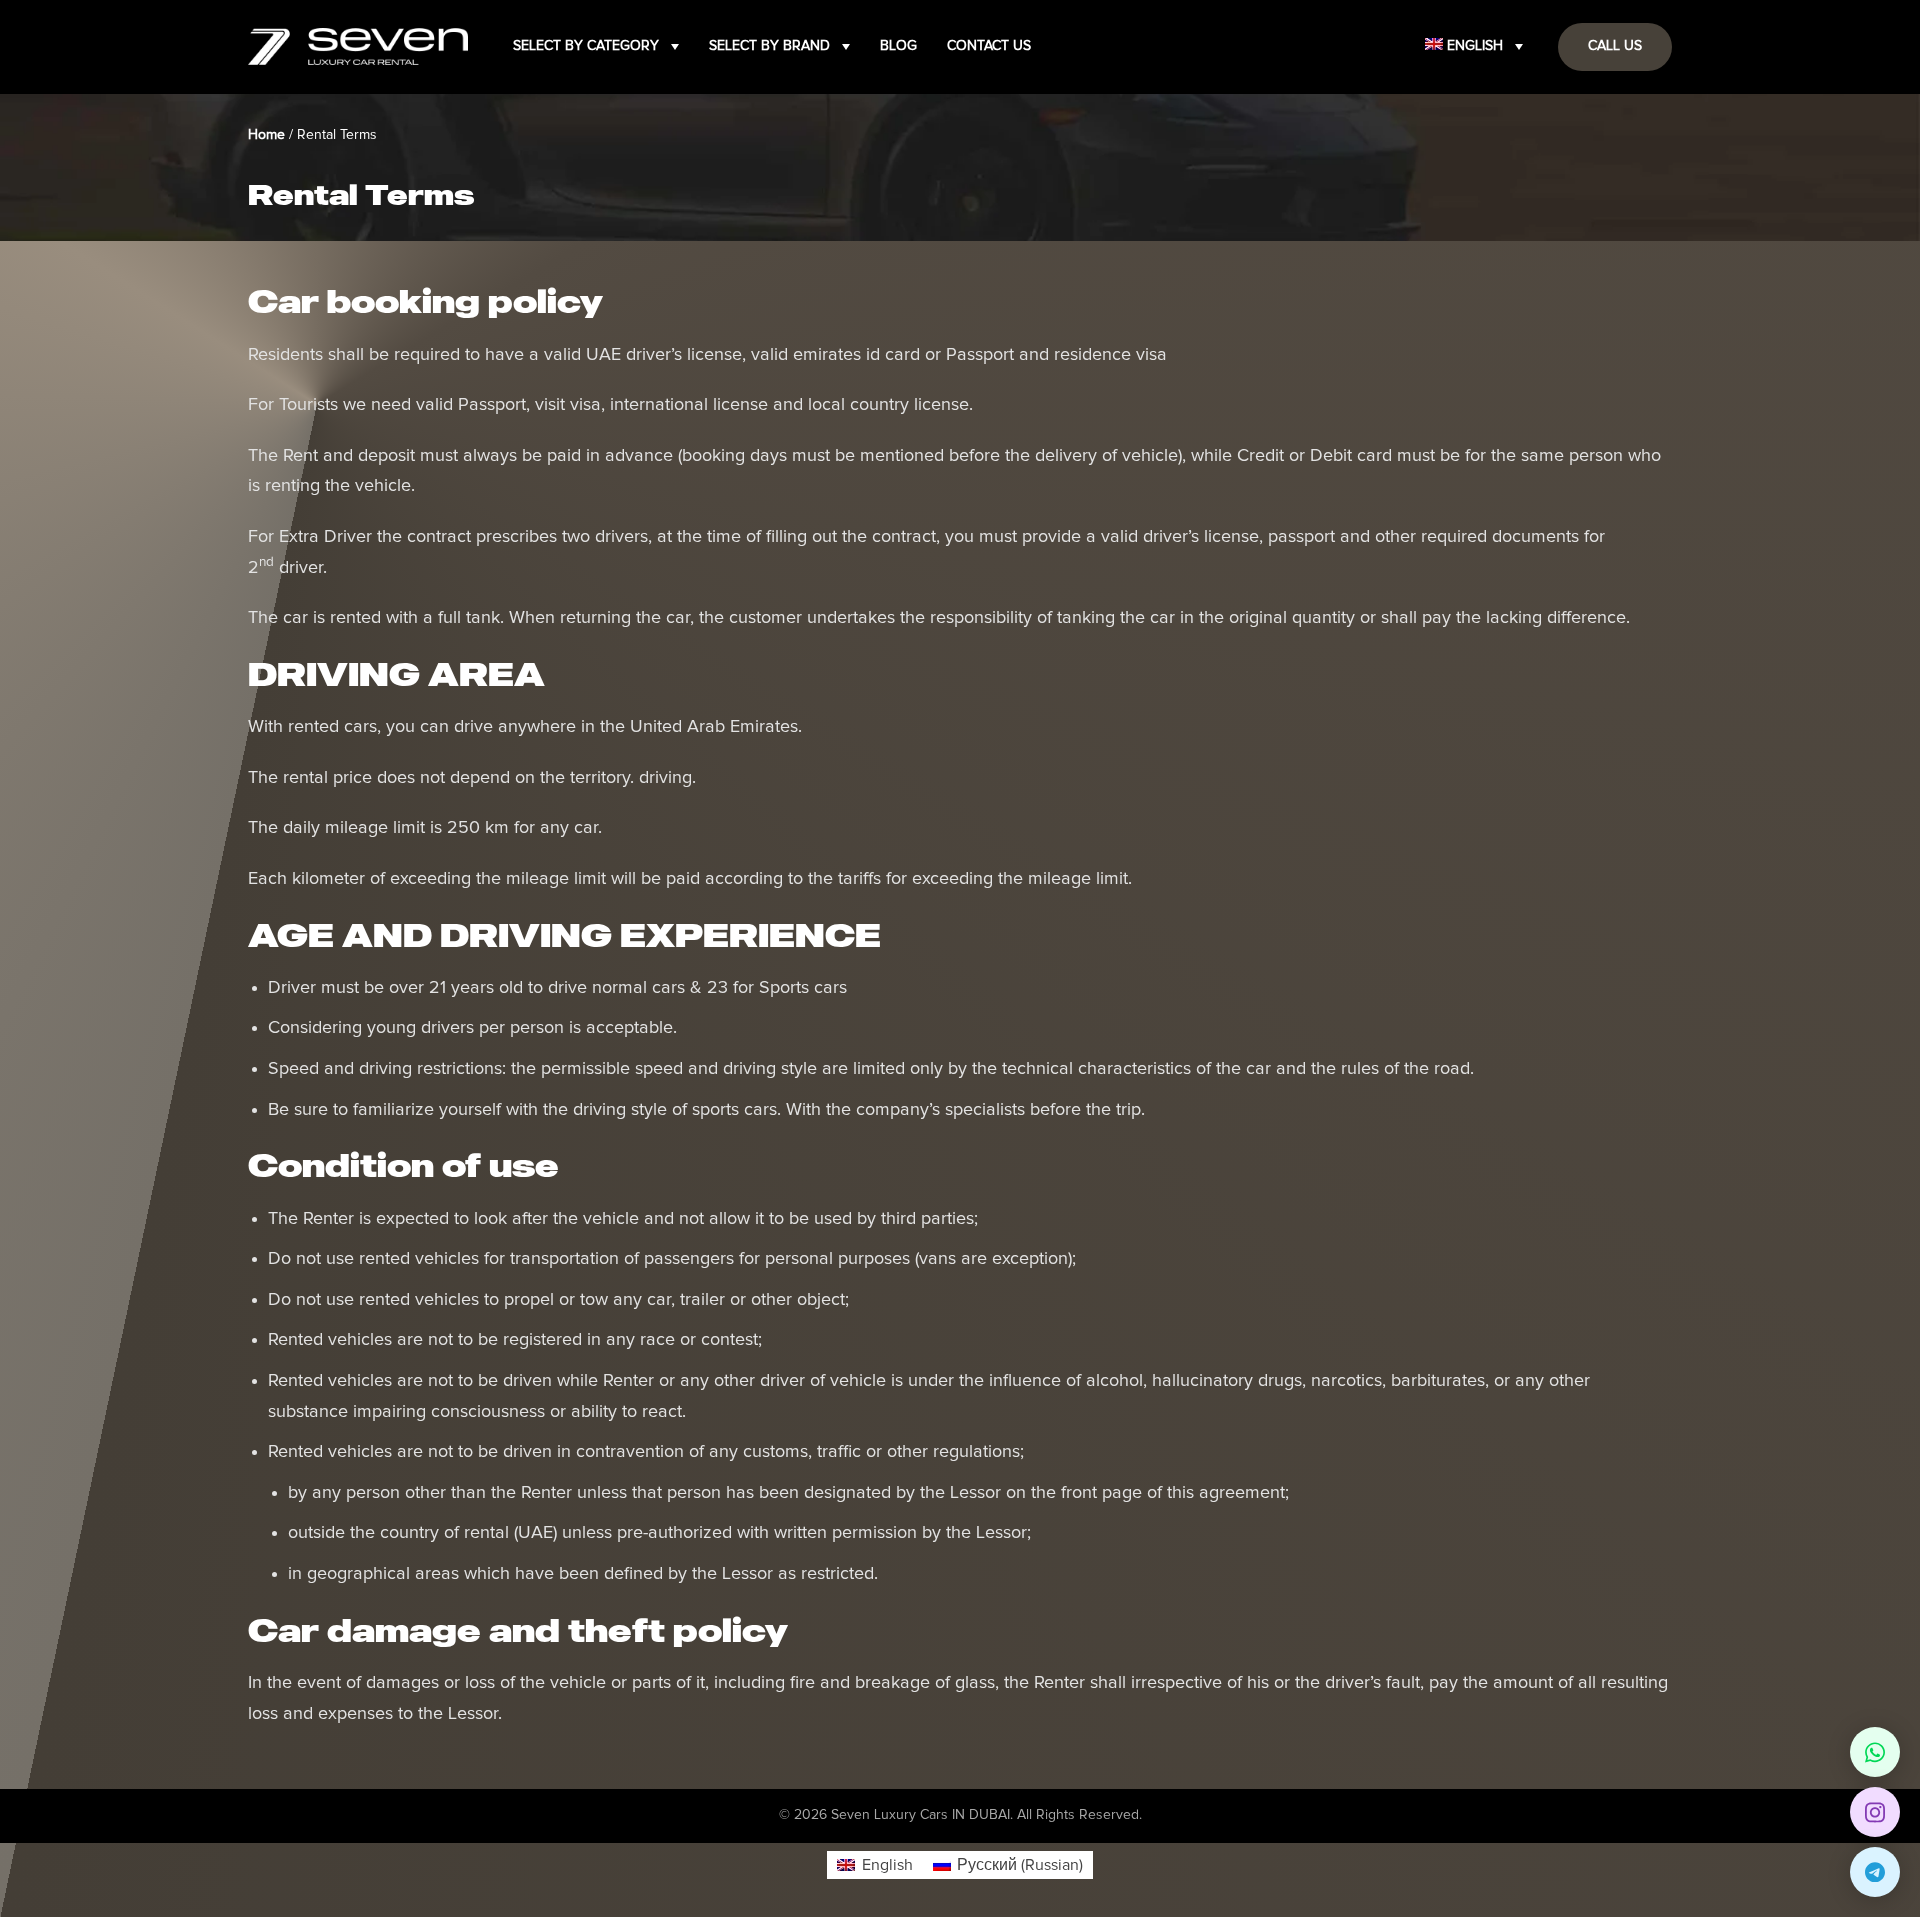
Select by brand (769, 46)
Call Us (1615, 46)
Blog (898, 46)
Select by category (586, 46)
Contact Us (989, 46)
